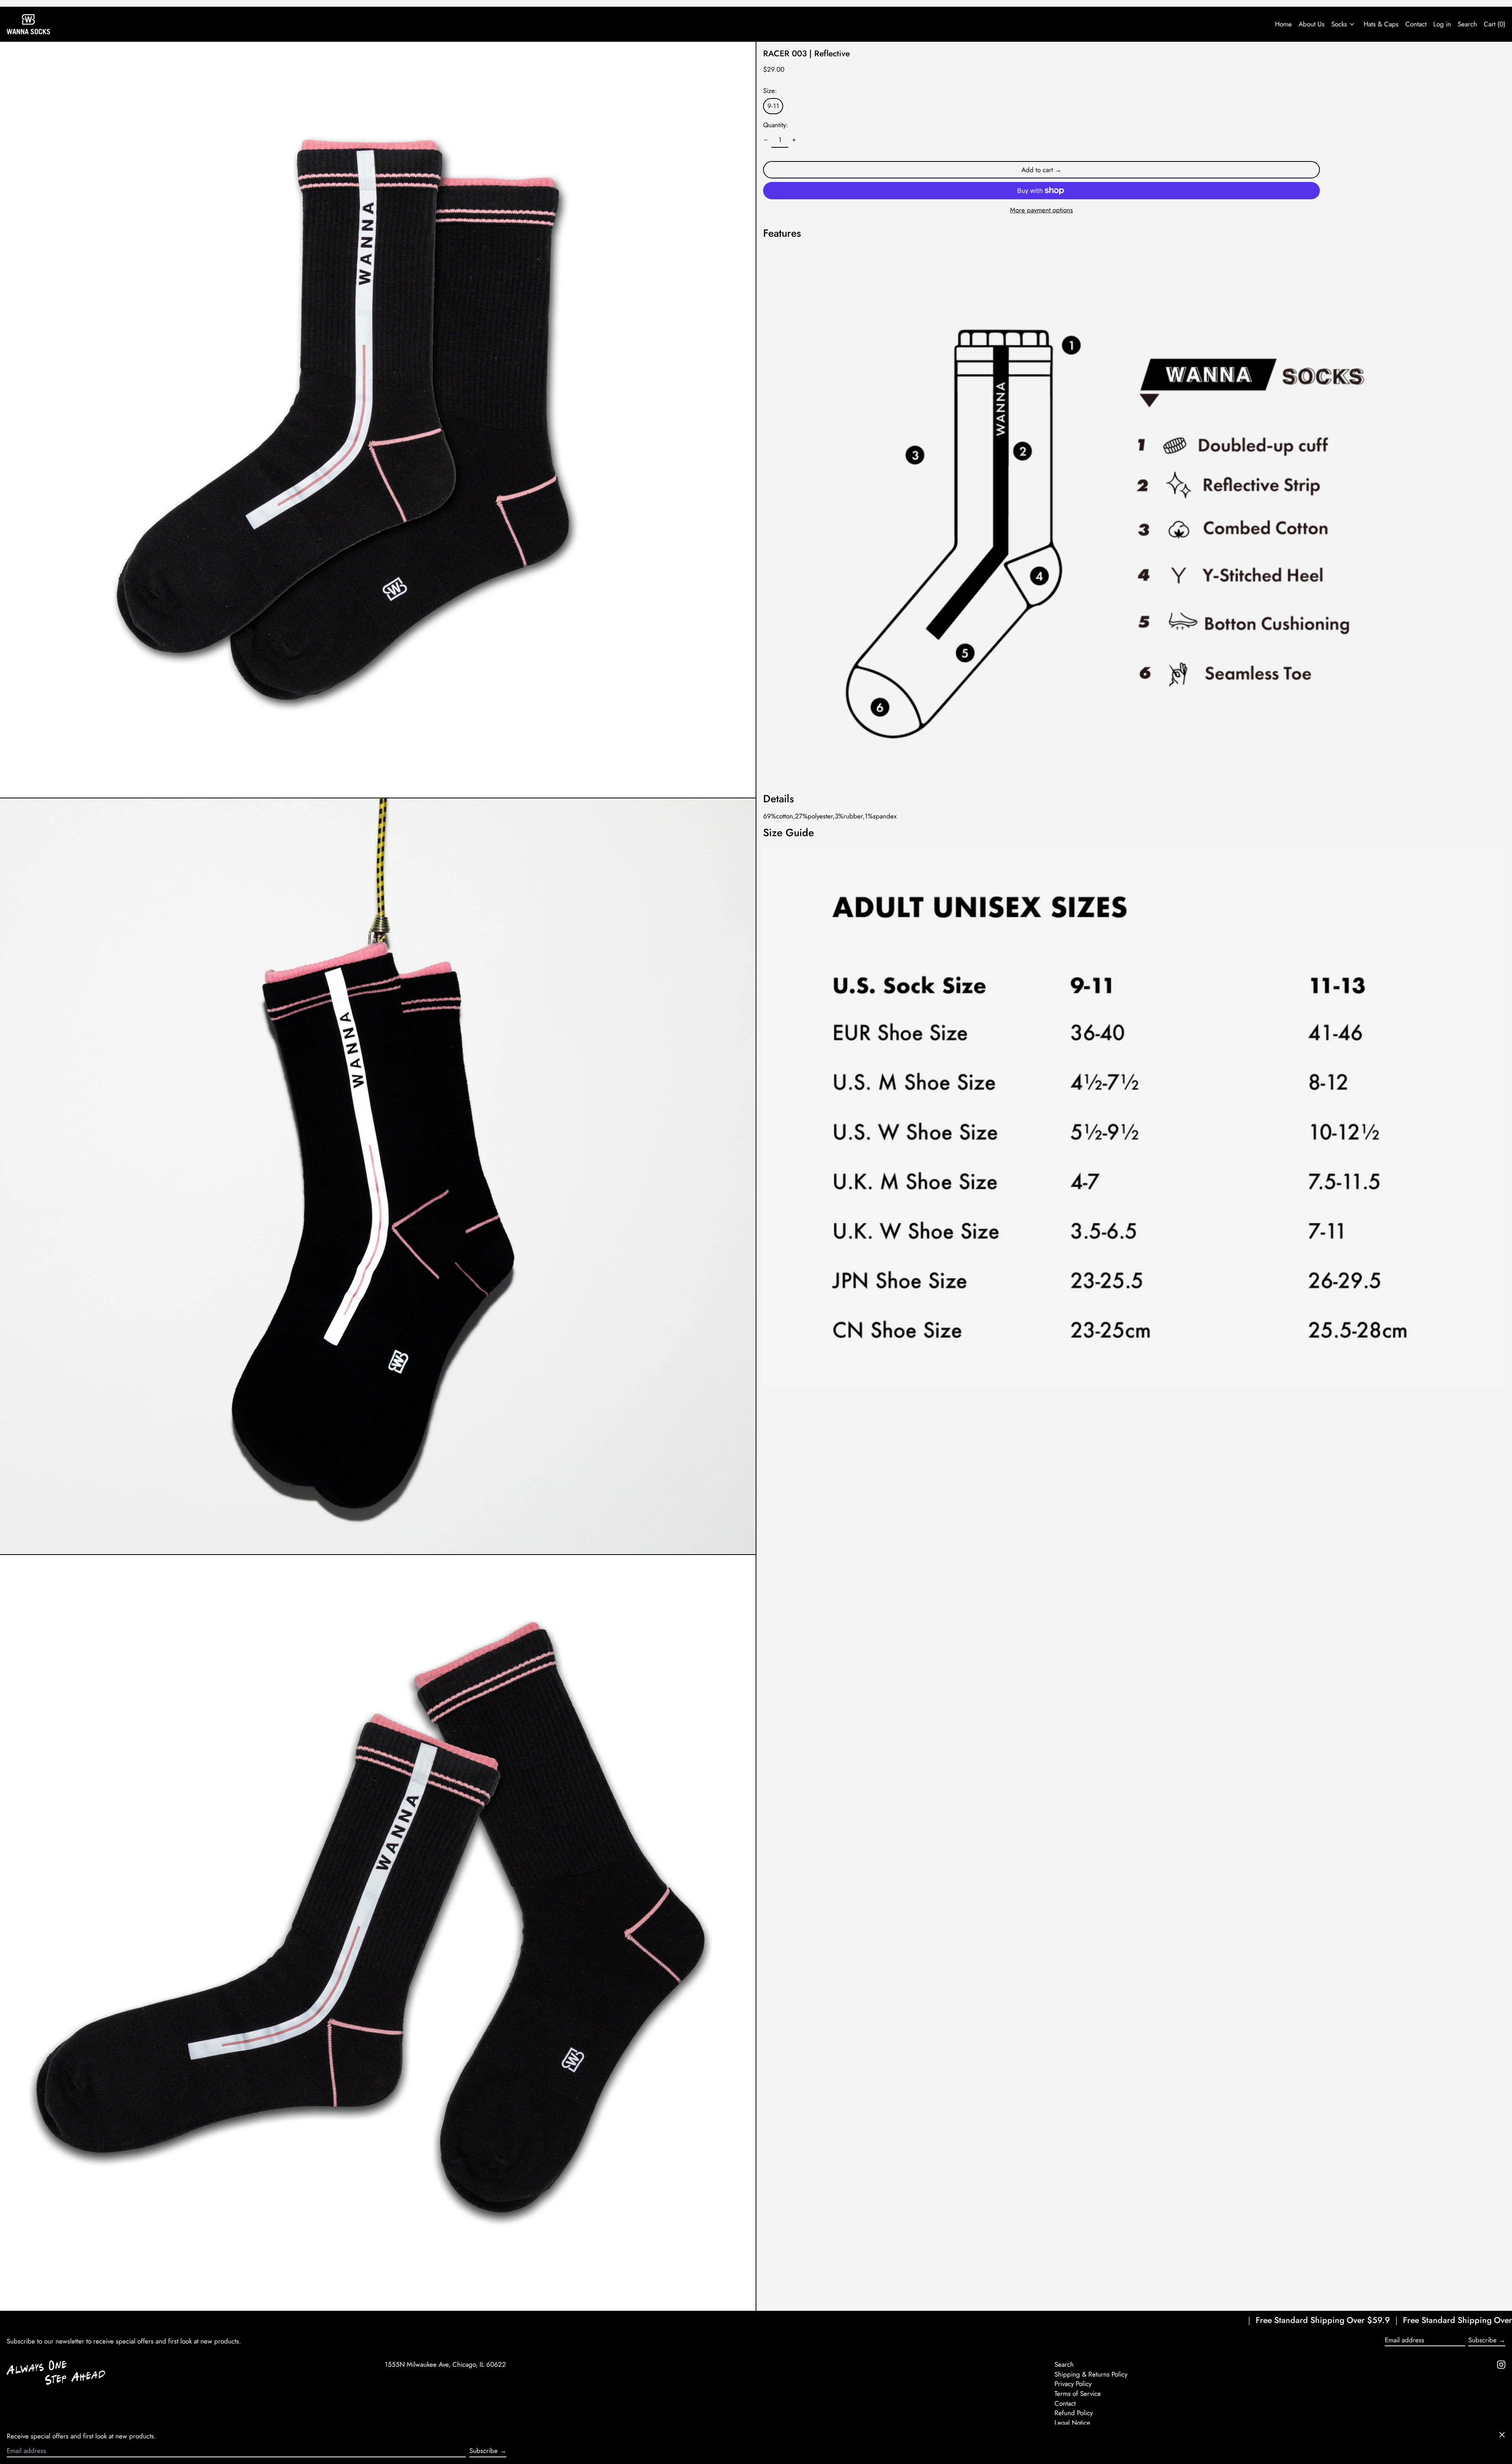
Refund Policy (1074, 2413)
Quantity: (775, 125)
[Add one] (794, 140)
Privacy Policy (1073, 2384)
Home (1283, 24)
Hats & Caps (1381, 24)
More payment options (1041, 210)
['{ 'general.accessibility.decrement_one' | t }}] (766, 140)
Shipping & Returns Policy (1091, 2374)
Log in (1442, 24)
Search (1064, 2364)
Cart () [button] (1494, 24)
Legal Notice (1072, 2423)
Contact (1416, 24)
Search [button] (1467, 24)
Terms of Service (1078, 2393)
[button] (378, 420)
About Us (1312, 24)
